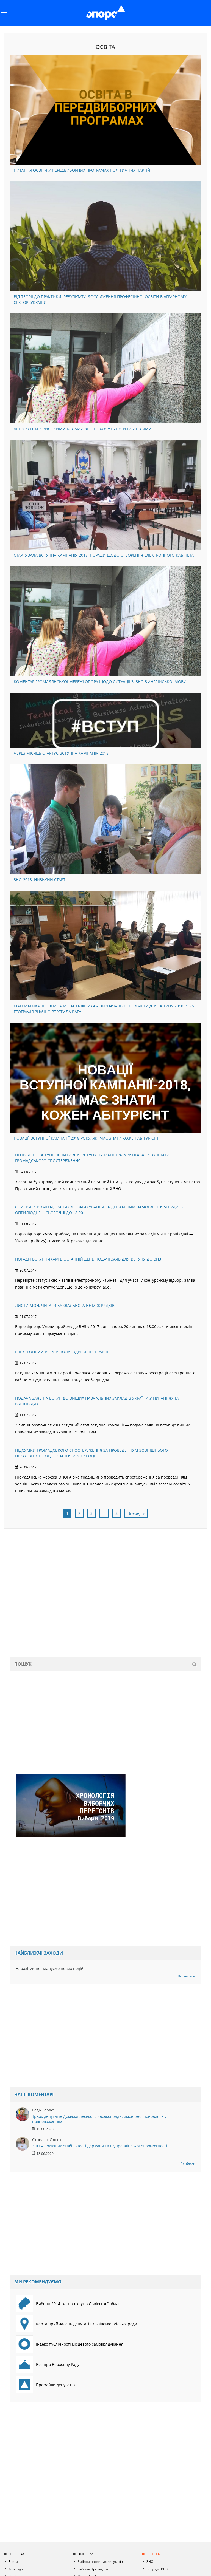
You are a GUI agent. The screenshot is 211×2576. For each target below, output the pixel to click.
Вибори (86, 2554)
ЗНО (150, 2562)
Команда (16, 2569)
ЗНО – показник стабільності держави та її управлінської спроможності (100, 2146)
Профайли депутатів (55, 2385)
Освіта (153, 2554)
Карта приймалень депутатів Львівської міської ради (87, 2324)
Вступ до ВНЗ (157, 2569)
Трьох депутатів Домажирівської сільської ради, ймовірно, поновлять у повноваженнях (99, 2119)
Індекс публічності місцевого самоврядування (80, 2344)
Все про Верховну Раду (58, 2364)
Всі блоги (188, 2164)
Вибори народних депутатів (100, 2562)
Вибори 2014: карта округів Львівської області (80, 2304)
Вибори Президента (94, 2569)
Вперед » (136, 1513)
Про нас (17, 2554)
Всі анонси (187, 1976)
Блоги (13, 2562)
